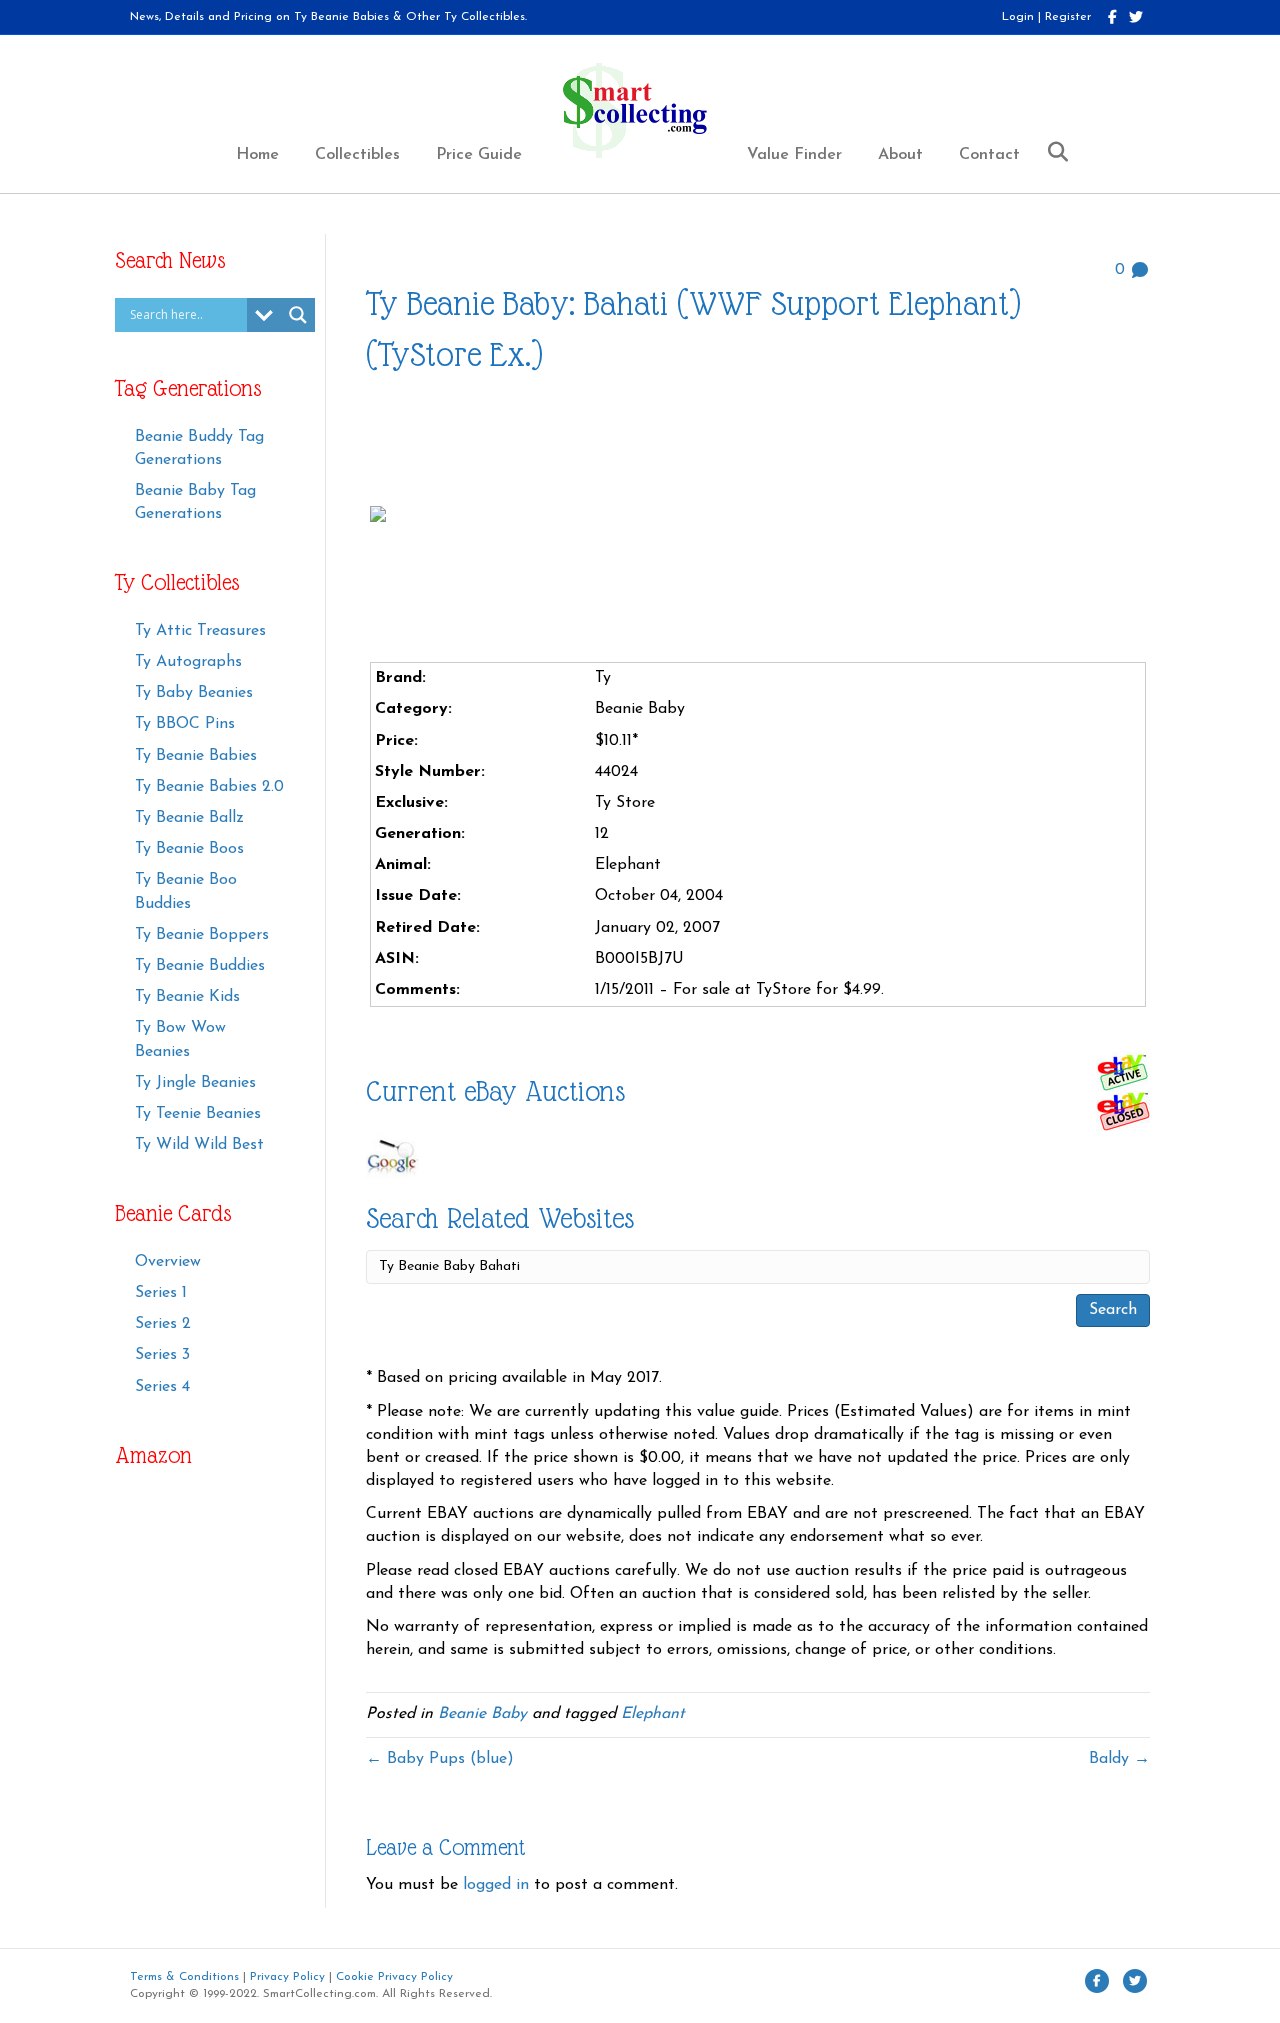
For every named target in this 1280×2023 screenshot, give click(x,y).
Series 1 (161, 1293)
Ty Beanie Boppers (202, 935)
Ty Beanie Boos (189, 849)
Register (1068, 17)
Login (1018, 17)
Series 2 (163, 1324)
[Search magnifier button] (298, 315)
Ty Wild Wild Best (199, 1145)
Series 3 (162, 1355)
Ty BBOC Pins (185, 724)
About (900, 155)
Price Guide (479, 155)
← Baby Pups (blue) (440, 1759)
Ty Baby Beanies (194, 693)
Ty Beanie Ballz (189, 818)
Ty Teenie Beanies (198, 1114)
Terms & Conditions (184, 1977)
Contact (989, 155)
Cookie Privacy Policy (394, 1977)
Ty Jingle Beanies (195, 1083)
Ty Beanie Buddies (200, 966)
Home (257, 155)
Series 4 (162, 1387)
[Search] (1050, 152)
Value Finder (794, 155)
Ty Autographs (188, 662)
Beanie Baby (482, 1714)
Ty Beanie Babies (196, 756)
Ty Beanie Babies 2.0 (209, 787)
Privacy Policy (287, 1977)
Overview (168, 1262)
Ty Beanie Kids (187, 997)
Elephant (653, 1714)
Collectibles (357, 155)
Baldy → (1119, 1759)
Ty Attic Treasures (200, 631)
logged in (496, 1885)
